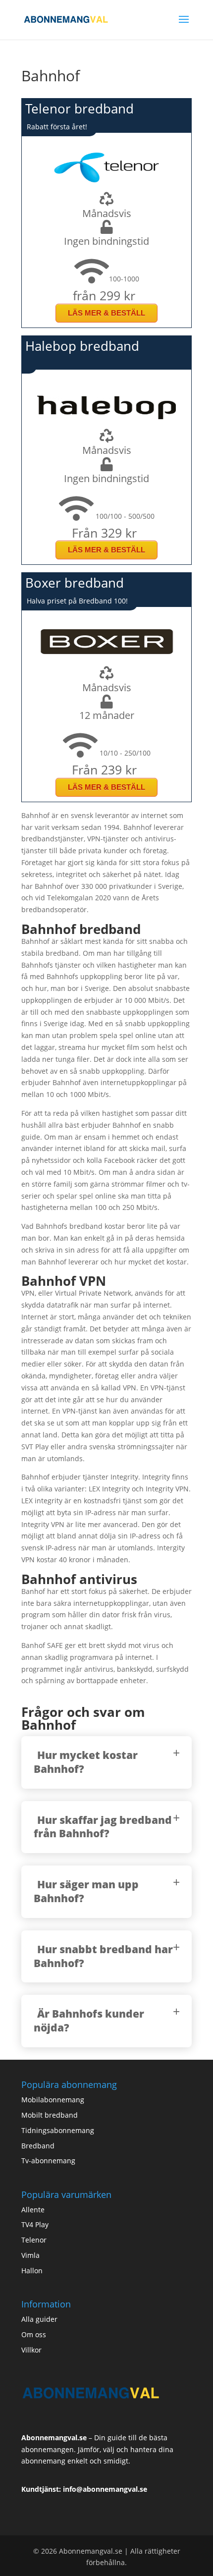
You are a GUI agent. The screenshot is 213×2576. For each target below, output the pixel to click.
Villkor (31, 2350)
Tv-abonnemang (48, 2161)
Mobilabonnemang (53, 2100)
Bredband (38, 2146)
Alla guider (39, 2319)
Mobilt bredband (50, 2115)
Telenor (34, 2240)
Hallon (32, 2271)
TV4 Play (35, 2224)
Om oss (34, 2334)
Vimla (30, 2255)
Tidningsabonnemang (58, 2130)
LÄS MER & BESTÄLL (106, 313)
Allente (33, 2210)
